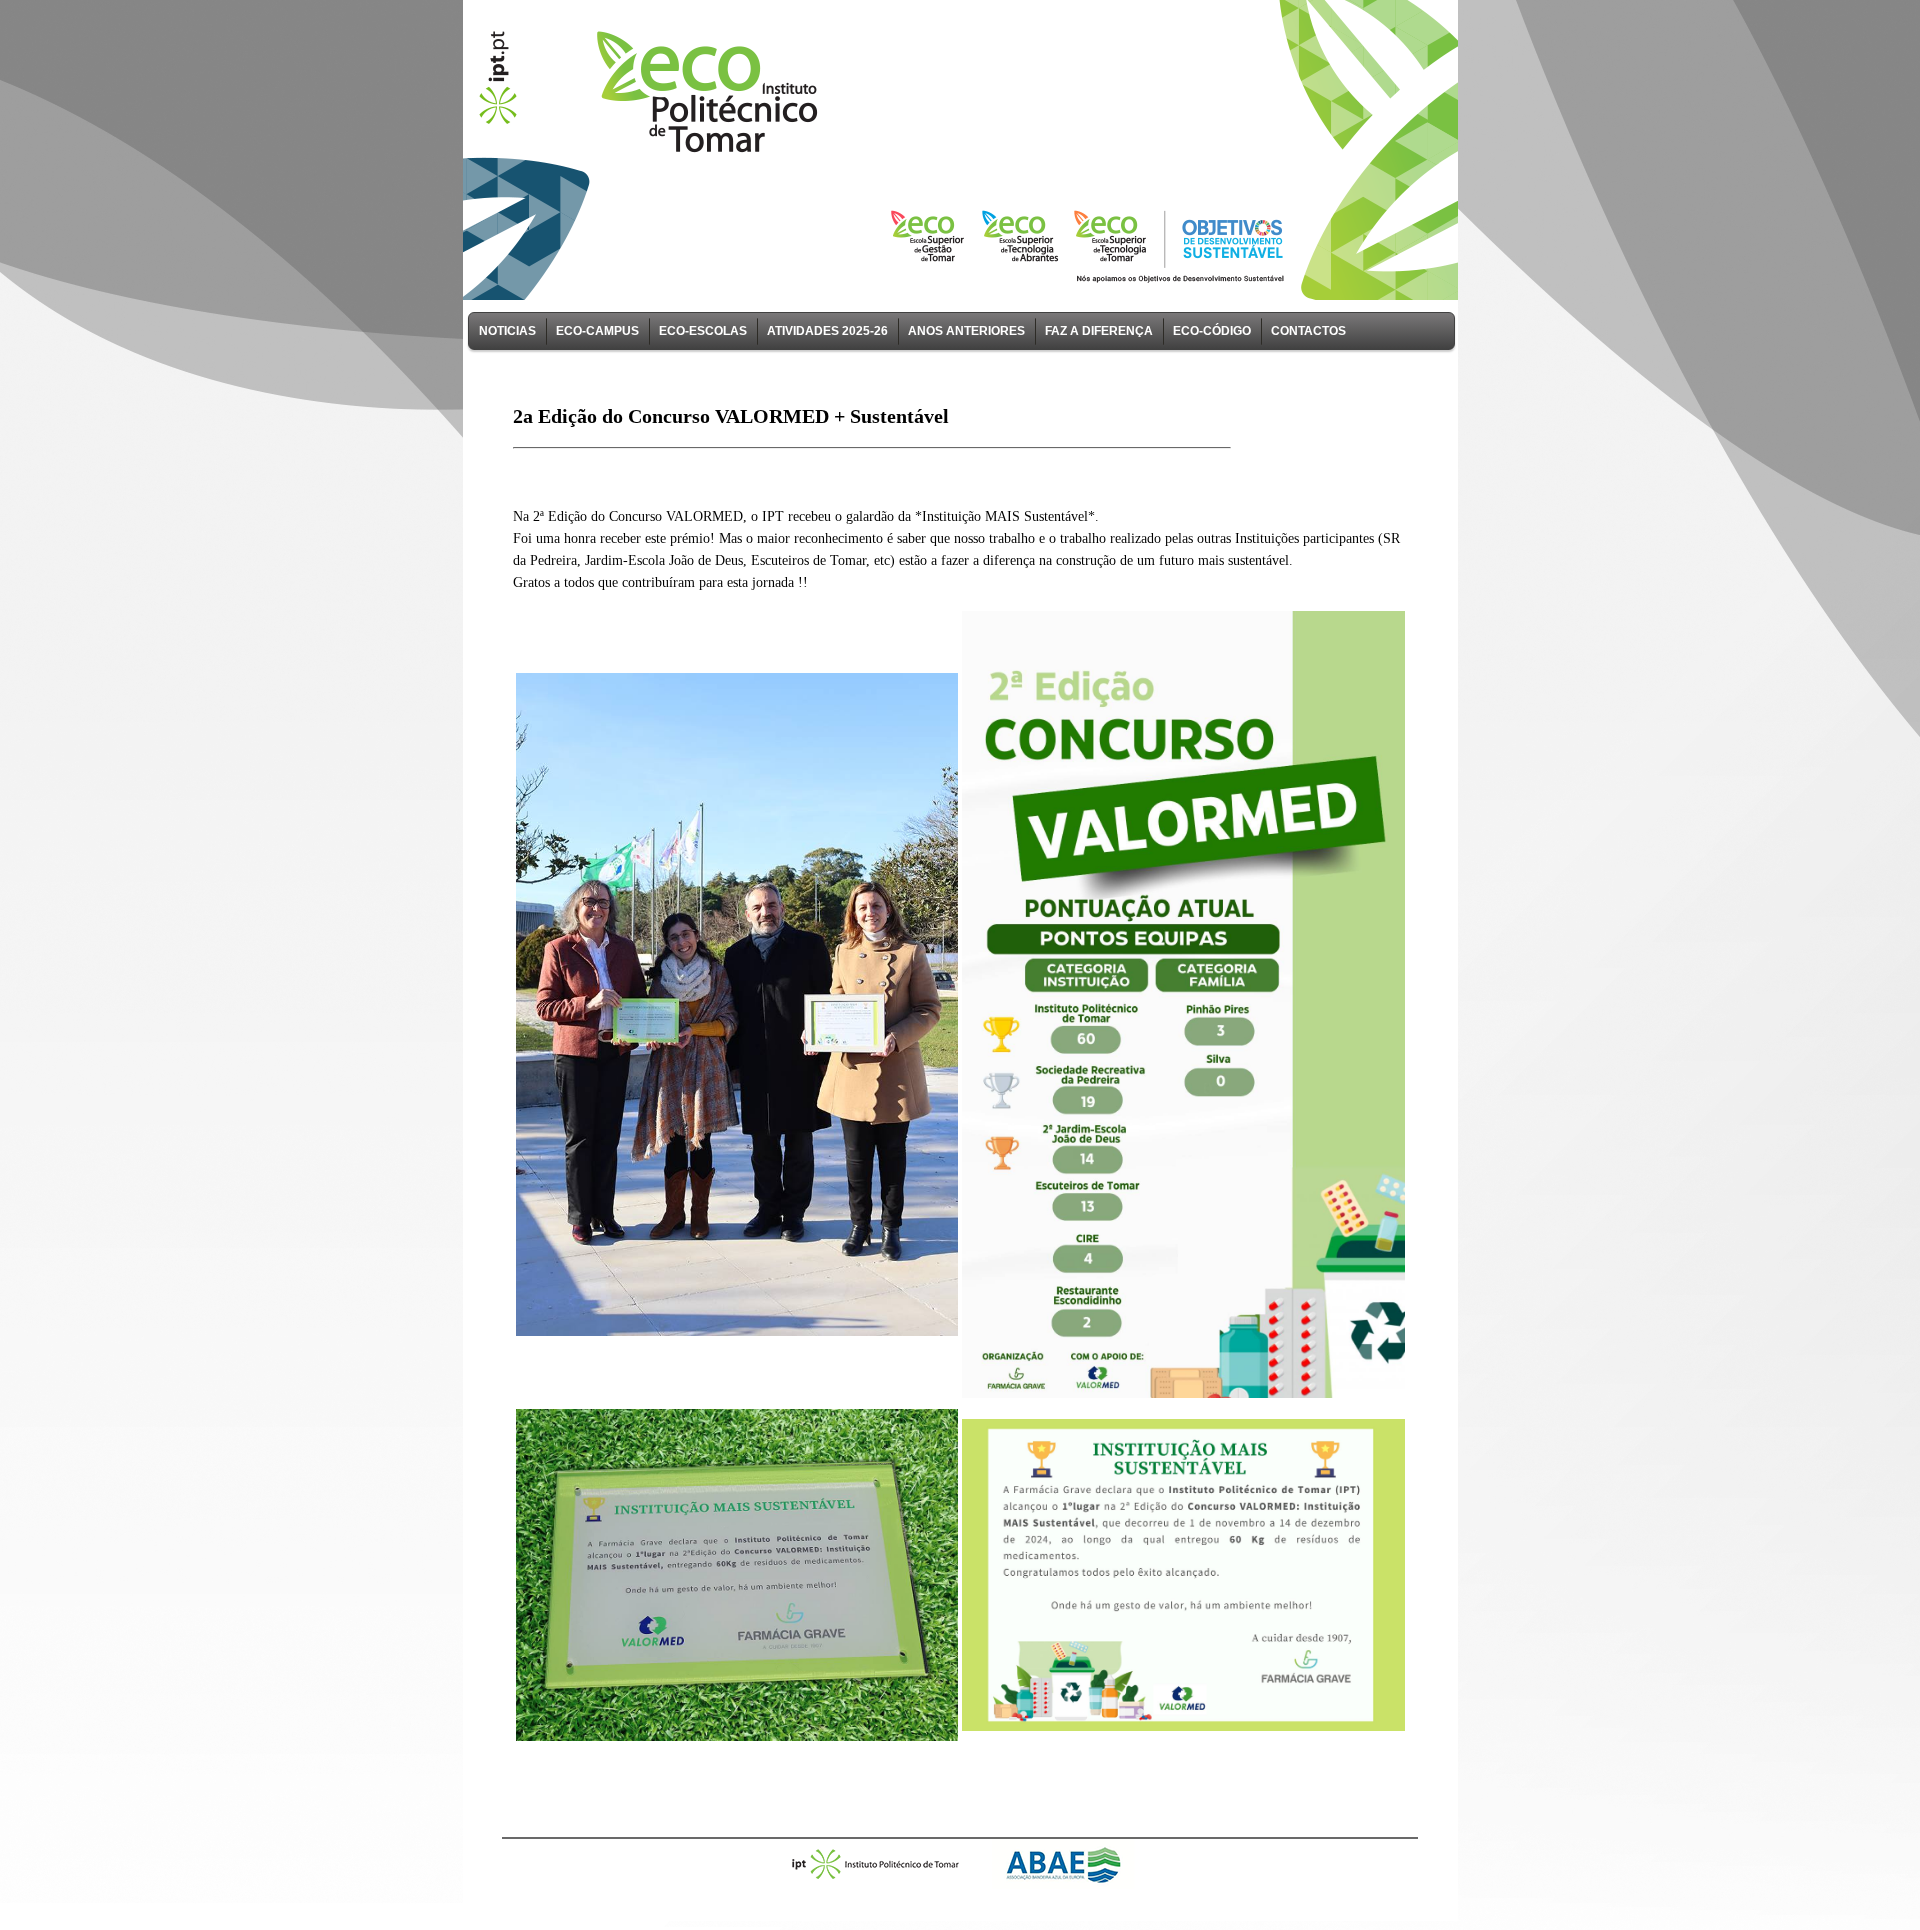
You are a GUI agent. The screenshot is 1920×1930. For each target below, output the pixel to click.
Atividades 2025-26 (827, 331)
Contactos (1308, 331)
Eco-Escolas (703, 331)
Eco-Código (1212, 331)
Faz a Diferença (1099, 331)
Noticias (507, 331)
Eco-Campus (597, 331)
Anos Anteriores (966, 331)
